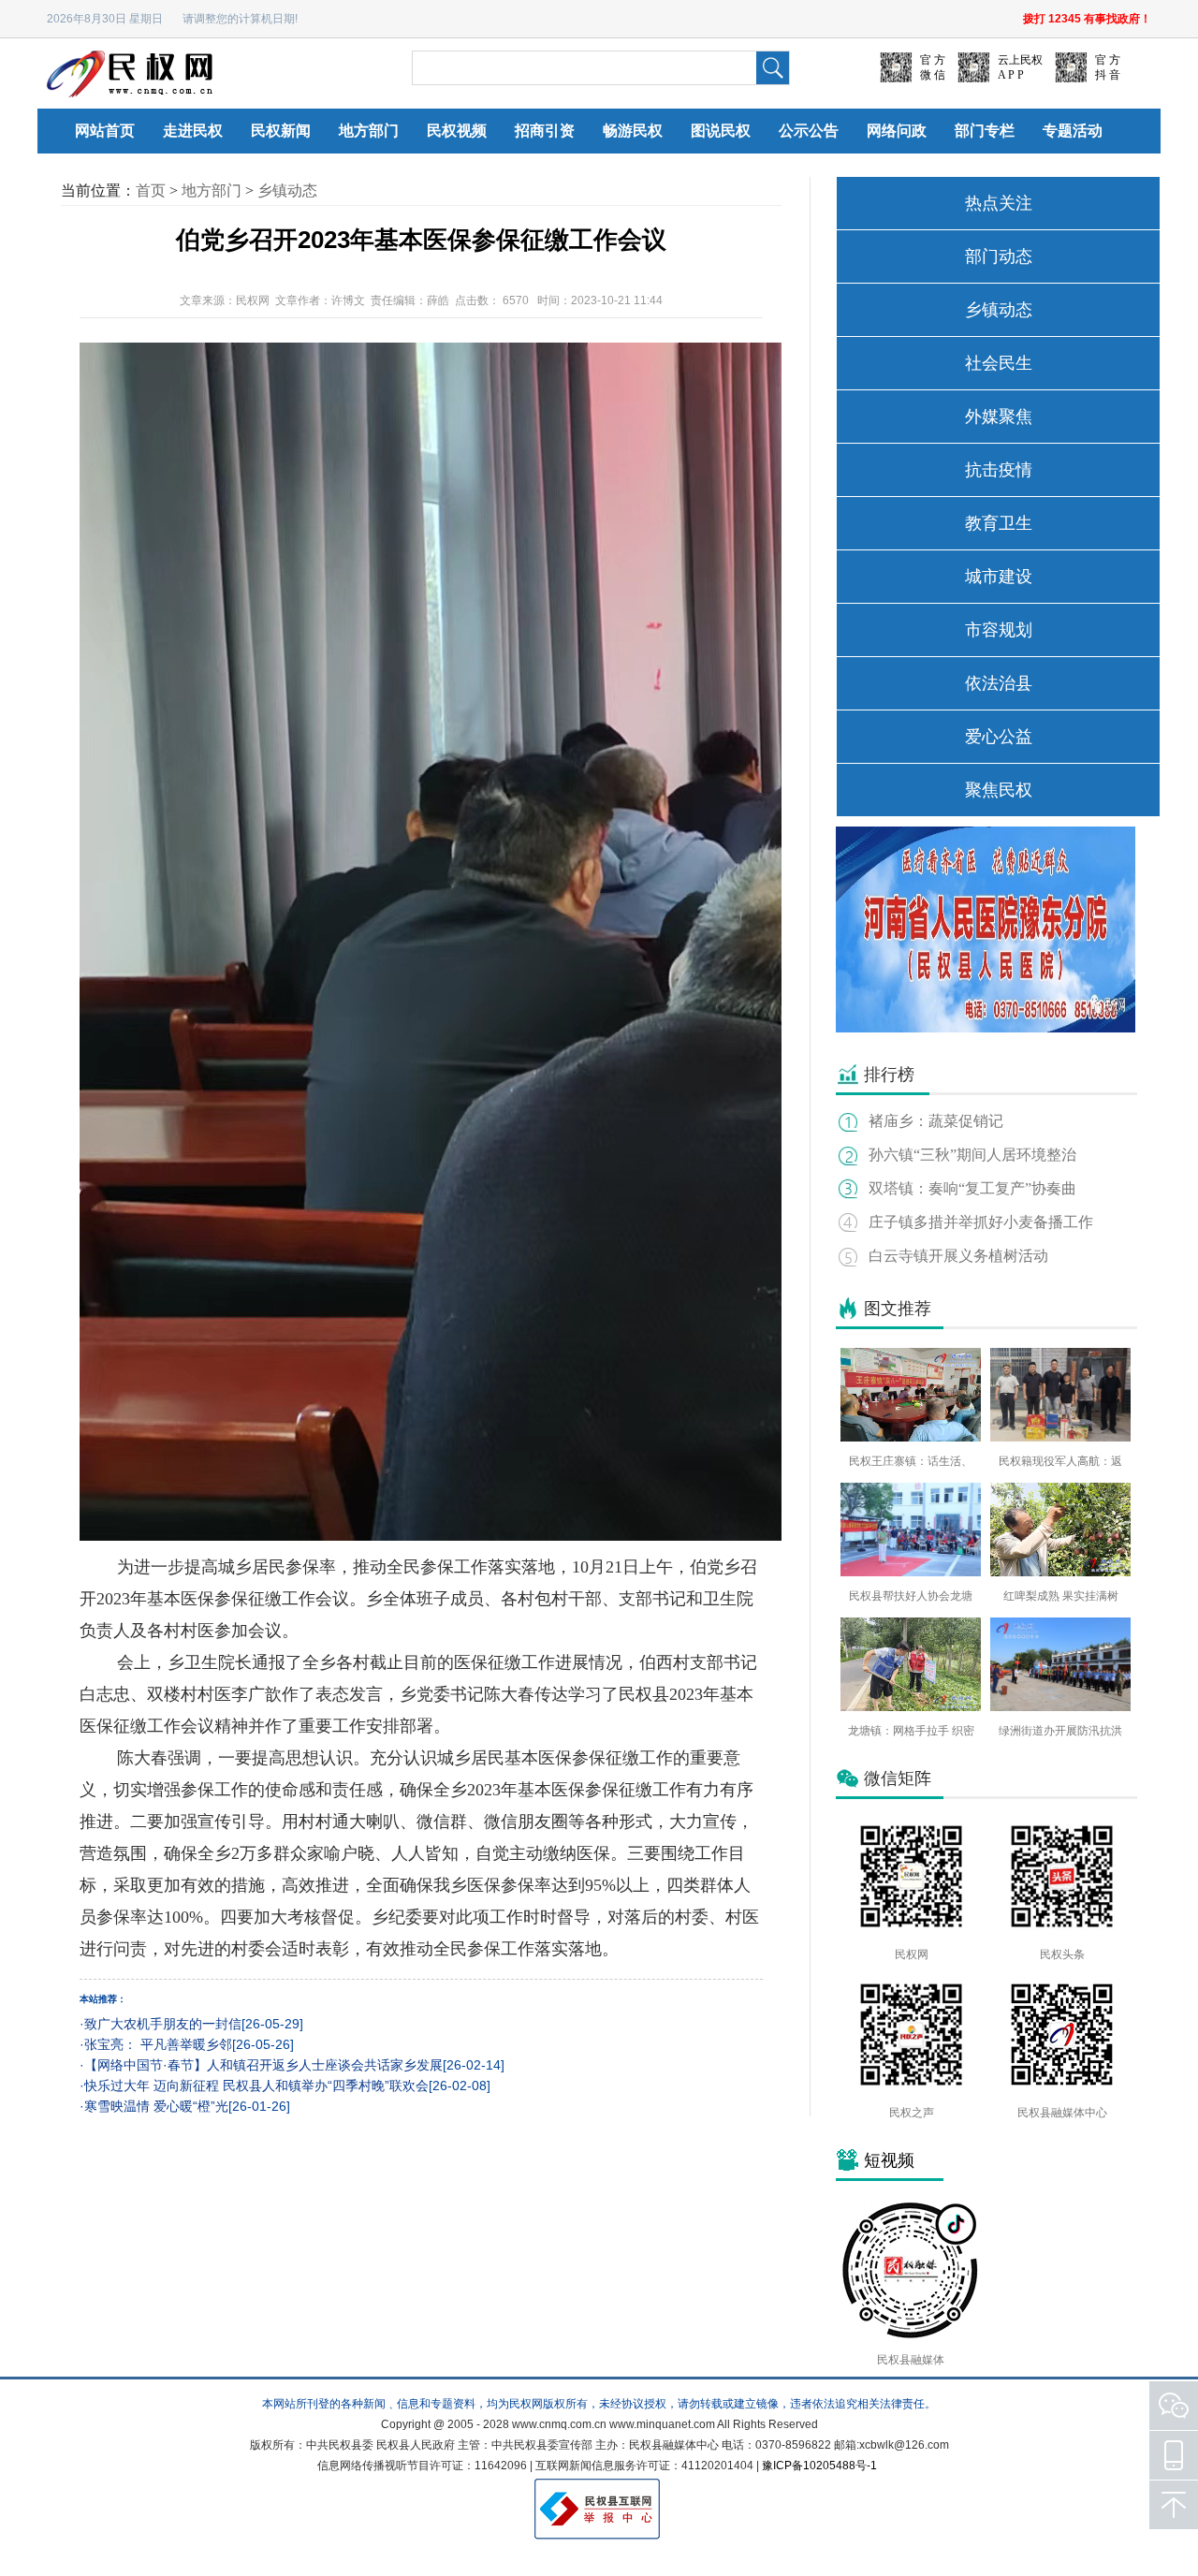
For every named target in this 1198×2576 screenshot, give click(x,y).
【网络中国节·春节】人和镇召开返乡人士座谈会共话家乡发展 (263, 2065)
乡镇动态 (287, 190)
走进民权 (193, 131)
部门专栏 (985, 131)
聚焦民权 (999, 790)
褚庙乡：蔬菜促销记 (936, 1121)
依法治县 (999, 683)
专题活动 (1073, 131)
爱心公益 (999, 737)
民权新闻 (281, 131)
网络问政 (897, 131)
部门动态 (999, 256)
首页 (151, 190)
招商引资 (545, 131)
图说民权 (721, 131)
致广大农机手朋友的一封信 (163, 2024)
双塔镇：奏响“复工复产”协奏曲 (972, 1188)
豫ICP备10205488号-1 (819, 2466)
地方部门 (369, 131)
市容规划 (999, 630)
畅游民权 (633, 131)
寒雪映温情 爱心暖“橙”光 (156, 2106)
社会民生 (999, 363)
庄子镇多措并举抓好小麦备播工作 (981, 1222)
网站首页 (105, 131)
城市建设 (999, 577)
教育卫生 (999, 523)
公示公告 (809, 131)
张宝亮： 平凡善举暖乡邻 (158, 2044)
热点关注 (999, 203)
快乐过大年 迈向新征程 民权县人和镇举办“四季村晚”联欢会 (256, 2086)
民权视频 (457, 131)
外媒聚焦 (999, 417)
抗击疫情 (999, 470)
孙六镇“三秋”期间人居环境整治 (972, 1155)
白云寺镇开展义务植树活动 (958, 1256)
